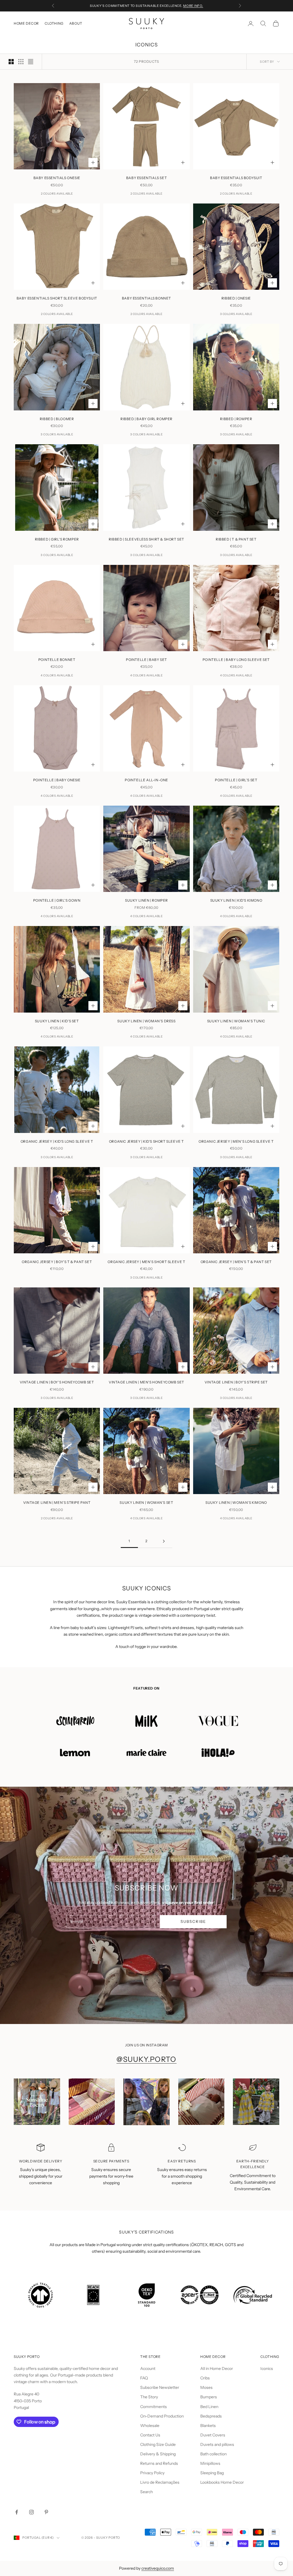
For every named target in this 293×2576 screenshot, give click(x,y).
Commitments (154, 2407)
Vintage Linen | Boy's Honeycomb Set (57, 1382)
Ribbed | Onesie (236, 298)
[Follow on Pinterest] (46, 2512)
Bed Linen (209, 2407)
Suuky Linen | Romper (146, 900)
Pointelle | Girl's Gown (57, 900)
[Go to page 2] (164, 1541)
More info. (193, 6)
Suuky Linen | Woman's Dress (146, 1021)
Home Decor (26, 23)
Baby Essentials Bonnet (146, 298)
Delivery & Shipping (158, 2454)
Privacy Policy (152, 2473)
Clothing (54, 23)
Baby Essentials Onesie (57, 178)
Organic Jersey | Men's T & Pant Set (236, 1262)
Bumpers (209, 2397)
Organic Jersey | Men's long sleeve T (236, 1141)
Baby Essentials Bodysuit (236, 178)
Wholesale (150, 2426)
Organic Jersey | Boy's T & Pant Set (57, 1262)
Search (146, 2492)
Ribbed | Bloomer (57, 419)
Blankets (208, 2426)
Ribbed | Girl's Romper (57, 539)
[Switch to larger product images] (11, 62)
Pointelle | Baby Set (146, 660)
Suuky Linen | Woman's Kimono (236, 1503)
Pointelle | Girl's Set (236, 780)
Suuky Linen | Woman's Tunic (236, 1021)
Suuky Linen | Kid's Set (57, 1021)
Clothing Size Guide (158, 2444)
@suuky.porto (146, 2059)
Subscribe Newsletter (160, 2387)
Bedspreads (211, 2416)
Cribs (205, 2378)
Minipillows (210, 2463)
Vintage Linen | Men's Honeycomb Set (146, 1382)
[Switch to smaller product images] (21, 62)
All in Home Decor (217, 2368)
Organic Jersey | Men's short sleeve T (146, 1262)
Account (148, 2368)
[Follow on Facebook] (17, 2512)
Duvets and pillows (217, 2444)
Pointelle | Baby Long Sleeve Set (236, 660)
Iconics (267, 2368)
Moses (206, 2387)
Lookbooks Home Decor (222, 2482)
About (76, 23)
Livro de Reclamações (160, 2482)
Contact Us (150, 2435)
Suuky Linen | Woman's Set (146, 1503)
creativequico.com (158, 2568)
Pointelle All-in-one (146, 780)
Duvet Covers (213, 2435)
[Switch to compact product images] (31, 62)
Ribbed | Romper (236, 419)
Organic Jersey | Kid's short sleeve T (146, 1141)
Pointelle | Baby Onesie (57, 780)
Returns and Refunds (159, 2463)
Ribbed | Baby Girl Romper (146, 419)
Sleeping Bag (212, 2473)
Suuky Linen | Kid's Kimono (236, 900)
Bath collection (213, 2454)
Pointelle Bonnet (57, 660)
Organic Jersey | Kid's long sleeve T (57, 1141)
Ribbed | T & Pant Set (236, 539)
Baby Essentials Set (146, 178)
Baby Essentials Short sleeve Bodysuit (57, 298)
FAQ (144, 2378)
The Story (149, 2397)
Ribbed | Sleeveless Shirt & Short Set (146, 539)
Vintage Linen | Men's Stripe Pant (57, 1503)
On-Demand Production (162, 2416)
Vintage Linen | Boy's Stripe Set (236, 1382)
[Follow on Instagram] (31, 2512)
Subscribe (193, 1921)
